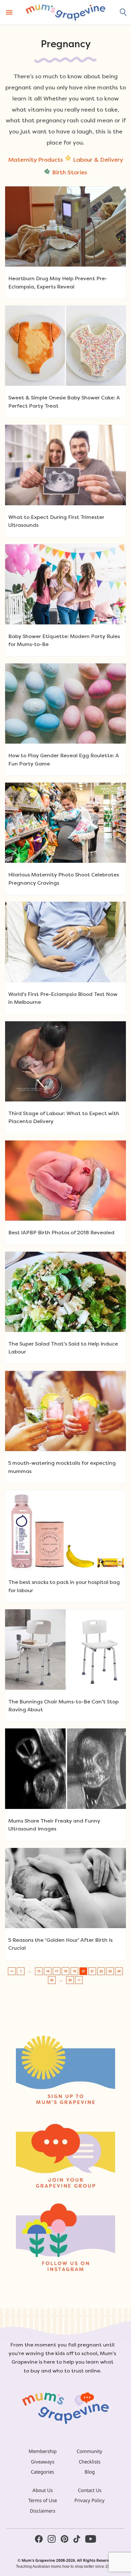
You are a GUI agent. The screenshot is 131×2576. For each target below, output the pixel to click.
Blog (90, 2472)
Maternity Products (36, 160)
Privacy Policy (90, 2500)
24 (119, 1971)
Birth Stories (70, 172)
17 (57, 1971)
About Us (43, 2490)
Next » (79, 1980)
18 (65, 1971)
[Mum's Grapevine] (65, 12)
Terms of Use (43, 2500)
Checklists (90, 2462)
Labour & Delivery (98, 160)
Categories (42, 2472)
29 (70, 1980)
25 (52, 1980)
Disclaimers (43, 2511)
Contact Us (90, 2490)
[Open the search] (123, 12)
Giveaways (43, 2462)
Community (90, 2451)
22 (101, 1971)
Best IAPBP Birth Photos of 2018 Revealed (61, 1233)
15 (39, 1971)
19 (74, 1971)
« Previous (12, 1971)
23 (110, 1971)
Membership (43, 2451)
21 (92, 1971)
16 (48, 1971)
